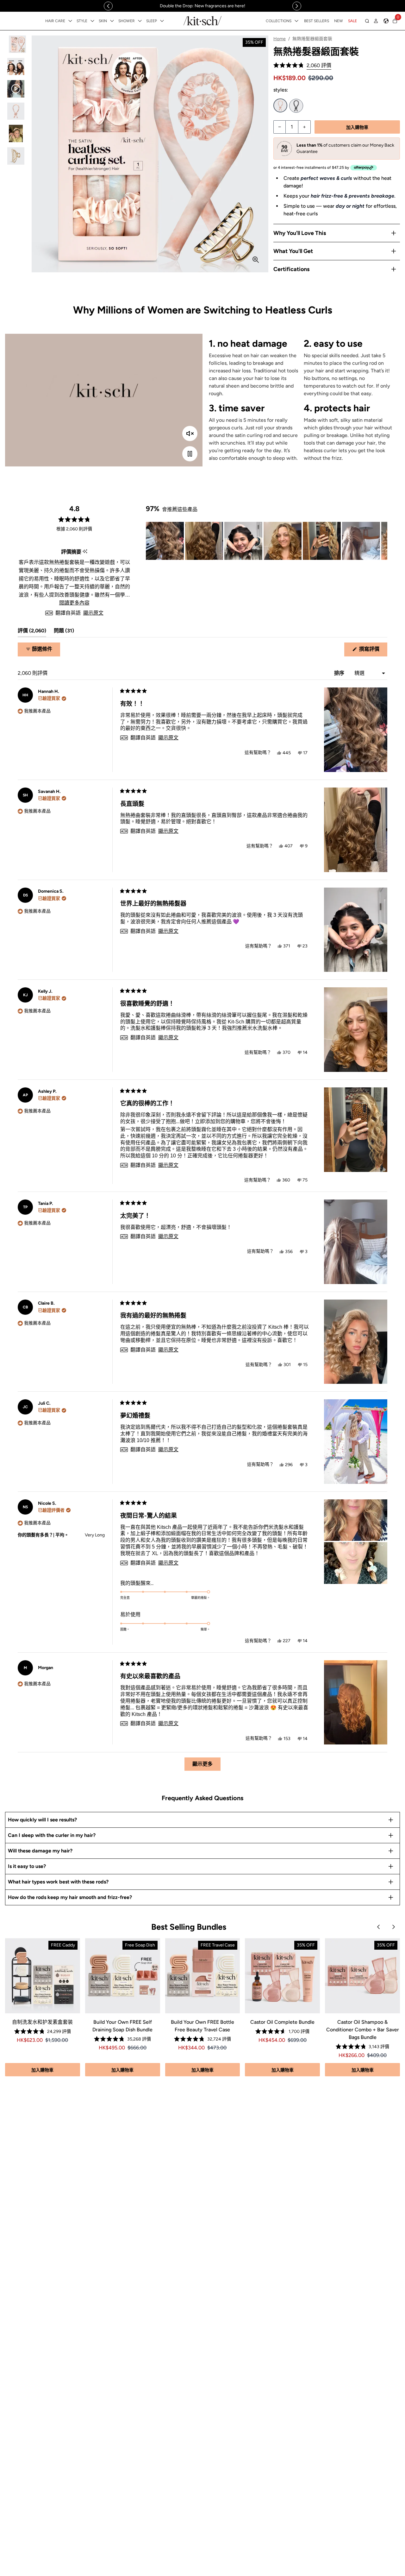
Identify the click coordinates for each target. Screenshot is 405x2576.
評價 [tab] (32, 632)
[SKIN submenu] (112, 21)
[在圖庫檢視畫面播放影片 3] (16, 89)
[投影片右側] (297, 6)
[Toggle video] (190, 454)
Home (280, 39)
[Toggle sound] (190, 434)
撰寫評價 (372, 651)
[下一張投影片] (382, 541)
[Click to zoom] (256, 260)
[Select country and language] (386, 21)
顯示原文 (93, 613)
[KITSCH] (202, 21)
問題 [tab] (64, 632)
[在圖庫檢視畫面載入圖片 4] (16, 111)
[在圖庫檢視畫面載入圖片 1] (16, 44)
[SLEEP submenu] (162, 21)
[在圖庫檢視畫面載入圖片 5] (16, 133)
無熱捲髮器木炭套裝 (296, 106)
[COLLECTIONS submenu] (296, 21)
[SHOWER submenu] (140, 21)
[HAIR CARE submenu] (70, 21)
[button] (302, 65)
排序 (340, 673)
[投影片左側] (108, 6)
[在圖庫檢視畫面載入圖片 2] (16, 67)
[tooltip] (85, 552)
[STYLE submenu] (92, 21)
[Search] (367, 21)
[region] (202, 6)
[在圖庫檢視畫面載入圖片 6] (16, 156)
